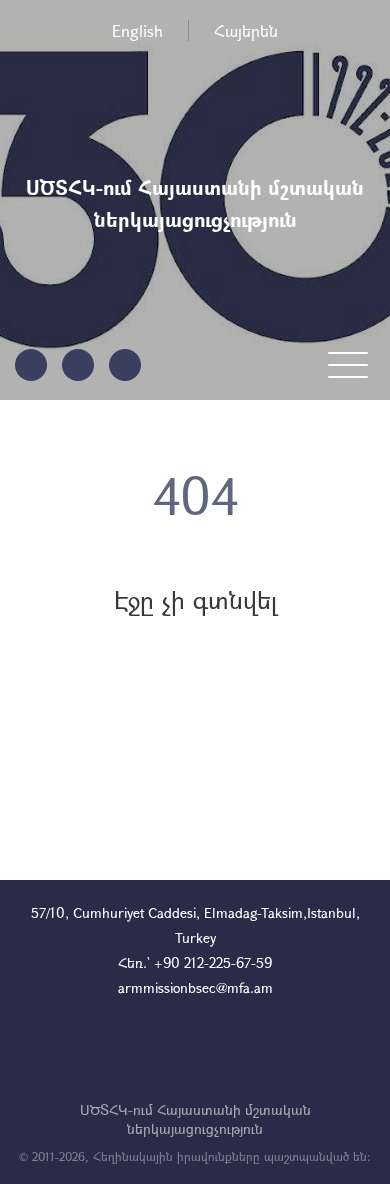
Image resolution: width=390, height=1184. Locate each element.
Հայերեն (246, 30)
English (137, 30)
